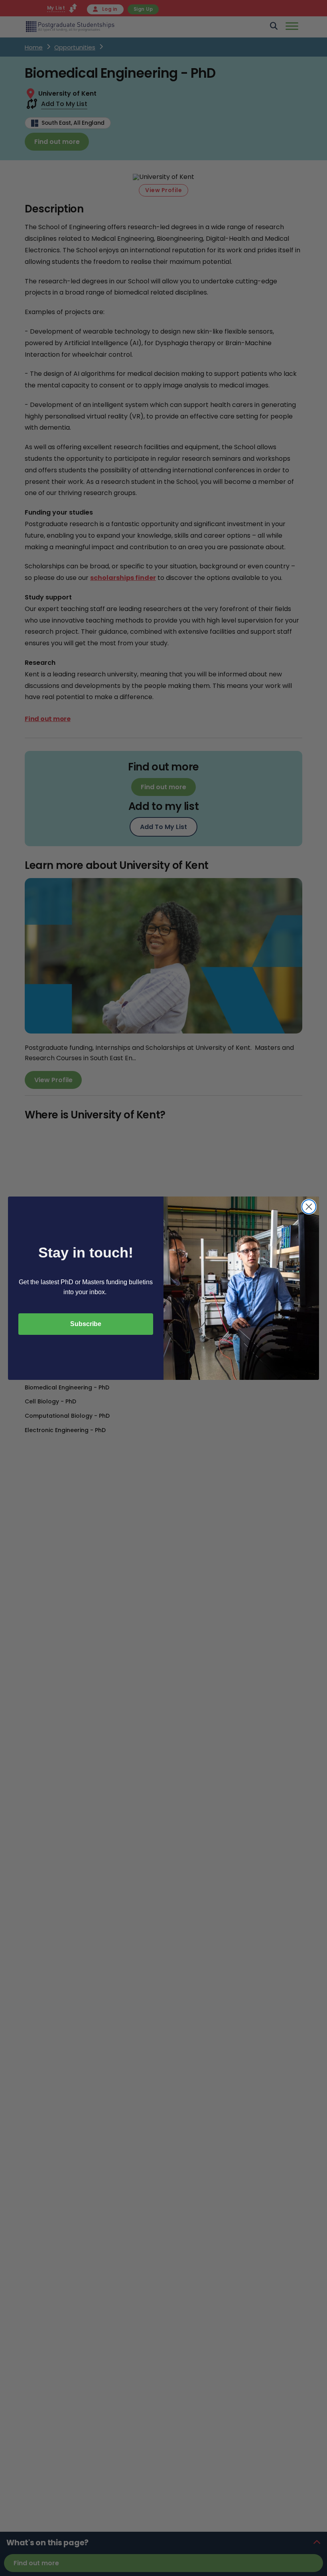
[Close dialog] (309, 1207)
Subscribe (86, 1324)
